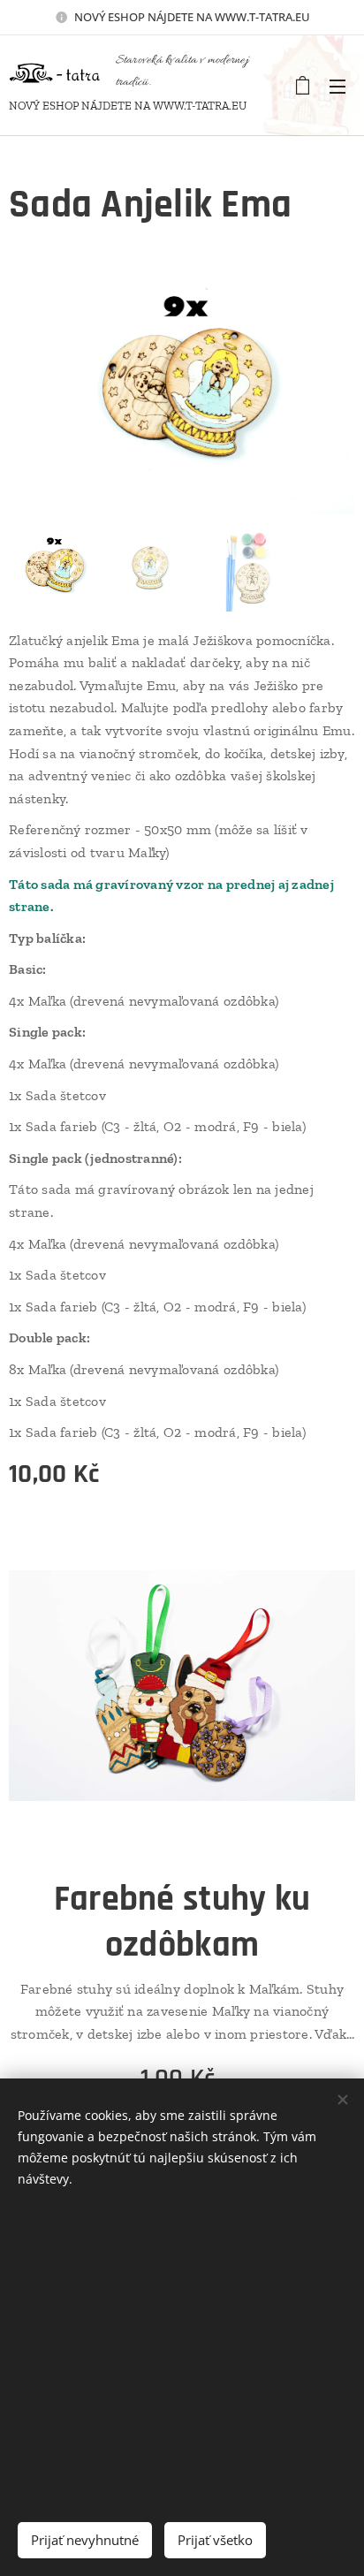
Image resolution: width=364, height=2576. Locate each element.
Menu (337, 86)
